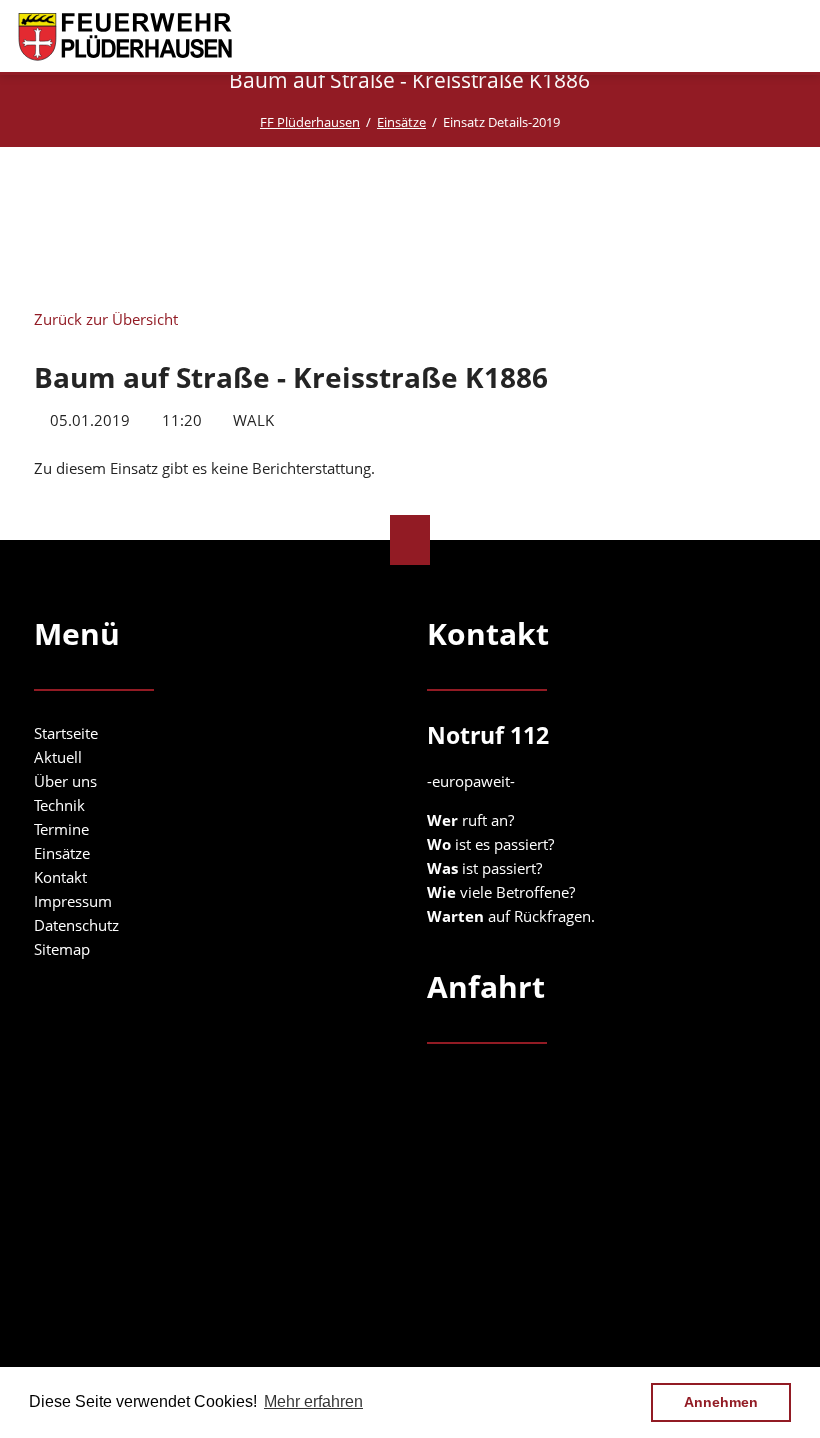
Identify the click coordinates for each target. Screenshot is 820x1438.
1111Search (751, 37)
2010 (156, 196)
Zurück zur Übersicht (106, 319)
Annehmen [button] (721, 1402)
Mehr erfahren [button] (313, 1401)
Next (747, 230)
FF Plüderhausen (310, 122)
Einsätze (401, 122)
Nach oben (410, 540)
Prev (73, 225)
